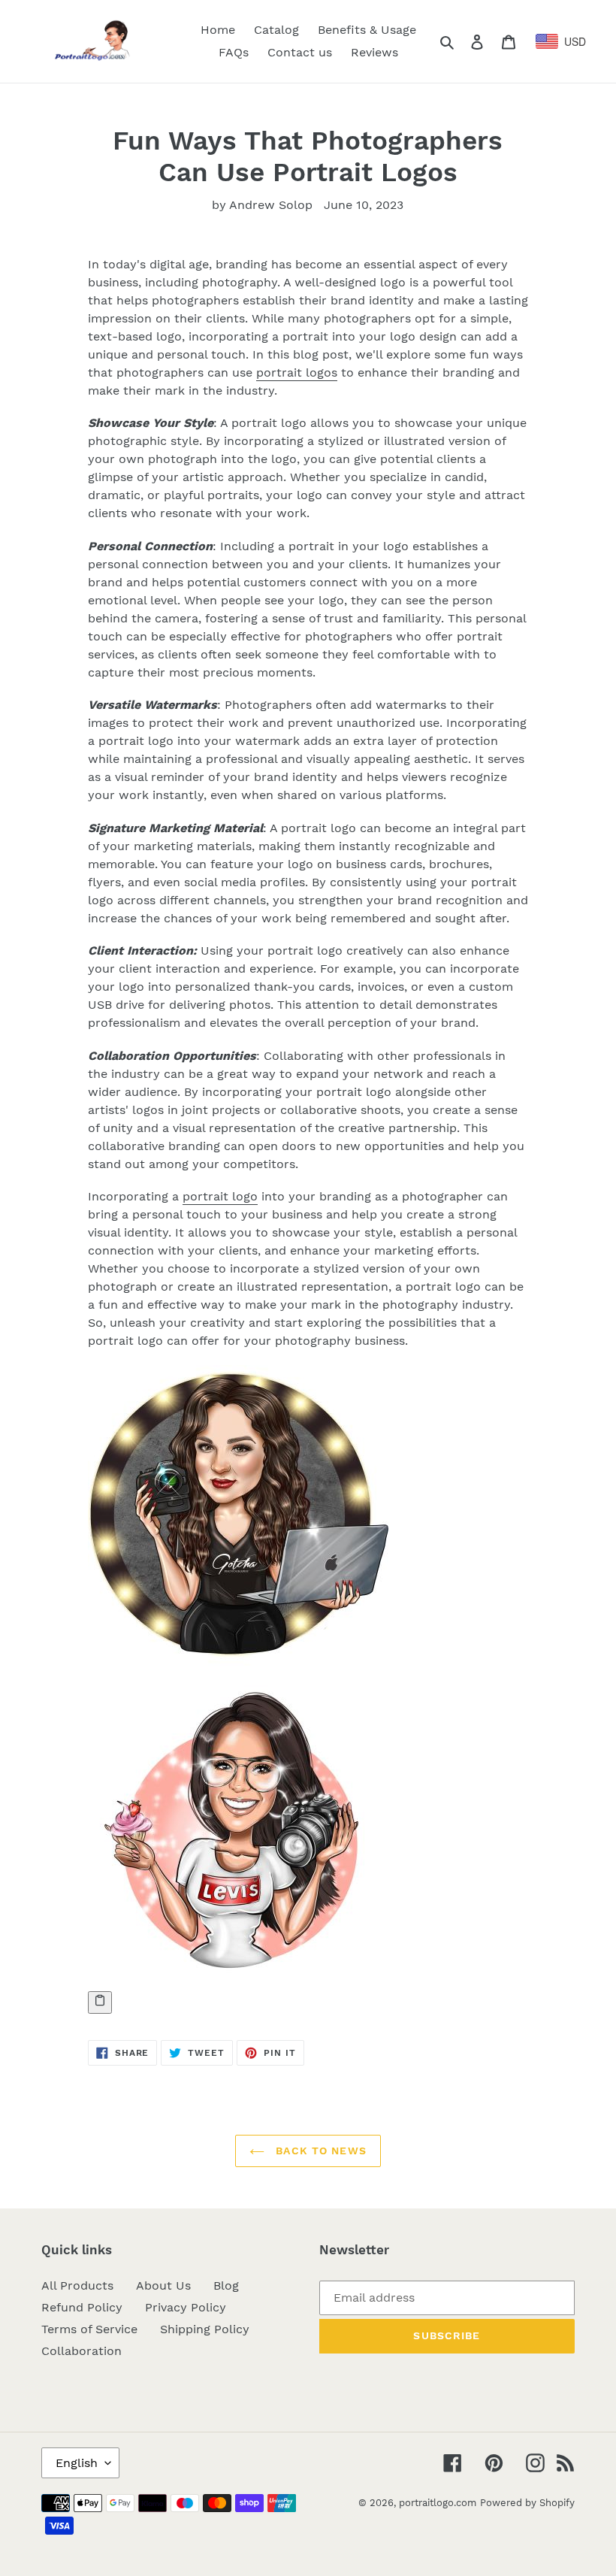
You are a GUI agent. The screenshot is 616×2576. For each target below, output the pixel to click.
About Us (163, 2285)
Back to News (319, 2151)
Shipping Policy (205, 2329)
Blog (226, 2285)
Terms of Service (89, 2329)
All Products (77, 2285)
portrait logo (220, 1196)
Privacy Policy (186, 2307)
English (77, 2463)
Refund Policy (82, 2307)
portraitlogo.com (438, 2503)
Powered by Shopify (527, 2503)
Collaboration (82, 2351)
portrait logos (297, 372)
